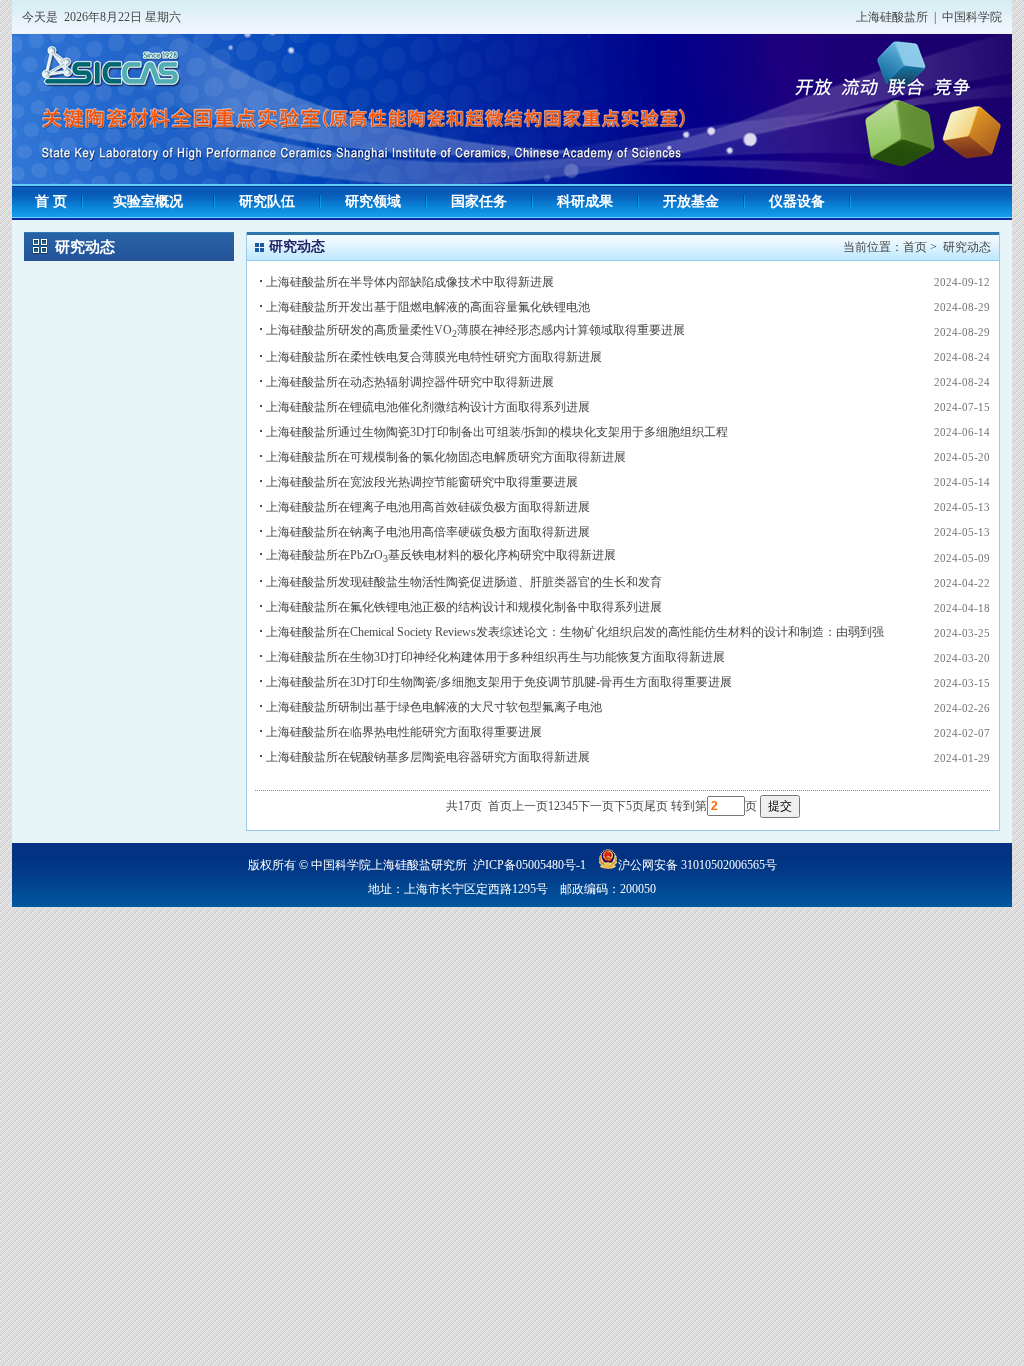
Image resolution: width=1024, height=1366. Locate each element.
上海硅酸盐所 (892, 17)
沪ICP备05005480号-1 (529, 865)
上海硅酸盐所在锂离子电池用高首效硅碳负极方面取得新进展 (428, 507)
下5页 (629, 806)
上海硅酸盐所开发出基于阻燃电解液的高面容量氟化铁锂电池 (428, 307)
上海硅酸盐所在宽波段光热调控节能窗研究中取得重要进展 (422, 482)
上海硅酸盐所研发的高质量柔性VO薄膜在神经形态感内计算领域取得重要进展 (475, 330)
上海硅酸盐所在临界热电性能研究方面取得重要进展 (404, 732)
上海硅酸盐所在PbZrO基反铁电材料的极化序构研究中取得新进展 (441, 555)
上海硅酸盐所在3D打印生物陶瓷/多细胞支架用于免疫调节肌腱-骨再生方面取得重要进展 (499, 682)
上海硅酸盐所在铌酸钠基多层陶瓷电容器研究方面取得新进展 (428, 757)
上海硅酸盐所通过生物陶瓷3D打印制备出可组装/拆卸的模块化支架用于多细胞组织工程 (497, 432)
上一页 (530, 806)
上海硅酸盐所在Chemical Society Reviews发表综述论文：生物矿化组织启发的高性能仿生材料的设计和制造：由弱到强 (575, 632)
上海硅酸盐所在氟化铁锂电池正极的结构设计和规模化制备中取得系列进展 (464, 607)
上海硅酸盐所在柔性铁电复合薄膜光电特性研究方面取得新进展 (434, 357)
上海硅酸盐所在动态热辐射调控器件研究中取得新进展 (410, 382)
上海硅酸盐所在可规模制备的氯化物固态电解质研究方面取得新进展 (446, 457)
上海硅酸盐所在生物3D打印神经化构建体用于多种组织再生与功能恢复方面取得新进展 (495, 657)
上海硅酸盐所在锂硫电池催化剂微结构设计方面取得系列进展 (428, 407)
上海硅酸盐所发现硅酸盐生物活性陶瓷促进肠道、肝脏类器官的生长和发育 (464, 582)
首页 (915, 247)
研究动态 (967, 247)
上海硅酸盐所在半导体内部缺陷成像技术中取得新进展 (410, 282)
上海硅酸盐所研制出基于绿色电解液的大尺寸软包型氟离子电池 (434, 707)
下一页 (596, 806)
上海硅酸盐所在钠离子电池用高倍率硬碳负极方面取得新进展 (428, 532)
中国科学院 (972, 17)
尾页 (656, 806)
